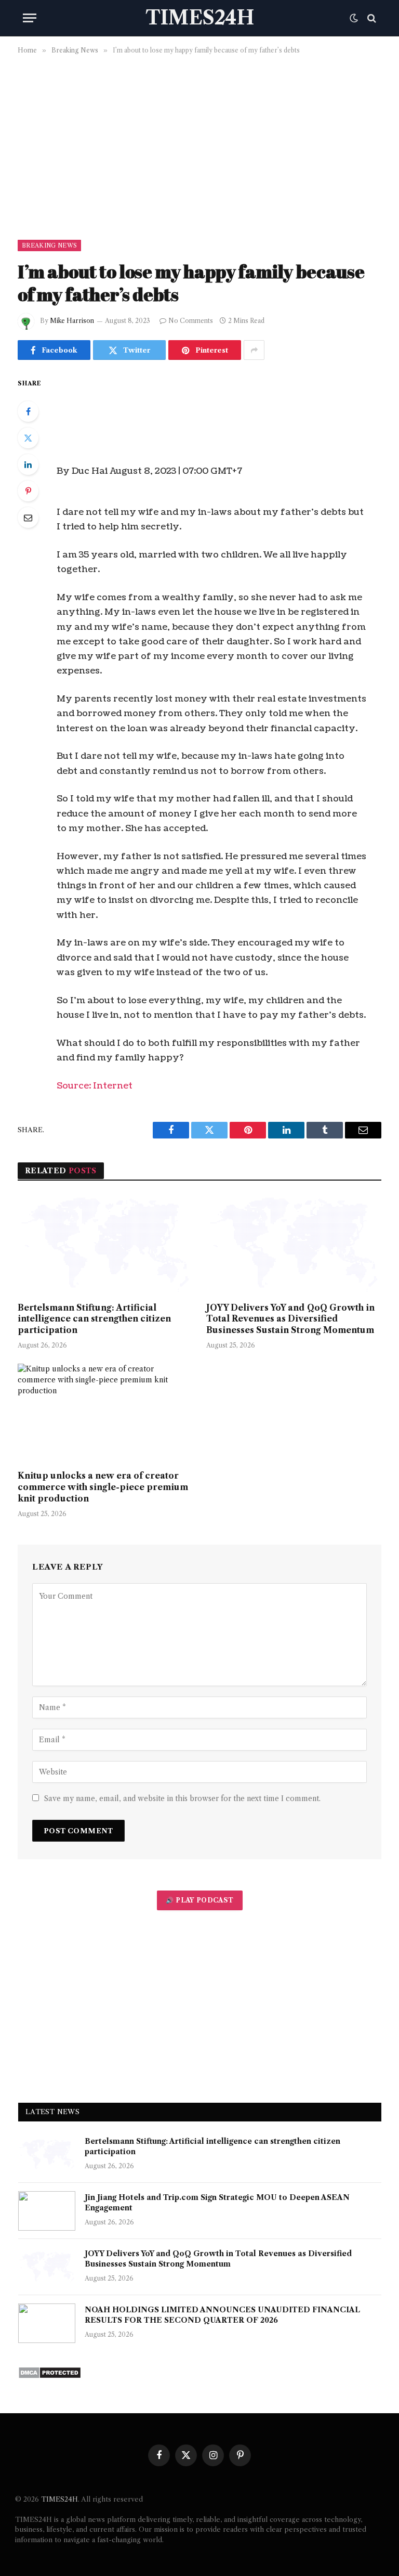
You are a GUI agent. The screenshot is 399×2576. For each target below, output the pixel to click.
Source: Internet (95, 1086)
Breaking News (49, 245)
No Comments (191, 321)
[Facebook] (28, 411)
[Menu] (30, 18)
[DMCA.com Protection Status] (50, 2376)
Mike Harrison (72, 321)
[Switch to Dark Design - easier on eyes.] (354, 18)
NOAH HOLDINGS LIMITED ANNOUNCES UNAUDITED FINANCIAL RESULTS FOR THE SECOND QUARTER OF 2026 (222, 2315)
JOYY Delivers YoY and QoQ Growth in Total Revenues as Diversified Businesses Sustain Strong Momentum (290, 1319)
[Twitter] (28, 438)
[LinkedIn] (28, 464)
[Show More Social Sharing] (254, 350)
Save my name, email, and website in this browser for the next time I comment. (182, 1798)
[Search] (371, 18)
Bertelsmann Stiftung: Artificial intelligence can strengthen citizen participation (94, 1319)
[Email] (28, 517)
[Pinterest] (28, 491)
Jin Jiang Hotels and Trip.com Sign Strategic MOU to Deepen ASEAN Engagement (217, 2203)
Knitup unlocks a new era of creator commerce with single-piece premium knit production (103, 1487)
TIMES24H (59, 2499)
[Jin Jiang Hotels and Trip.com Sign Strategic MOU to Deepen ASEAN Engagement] (47, 2211)
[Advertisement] (199, 145)
